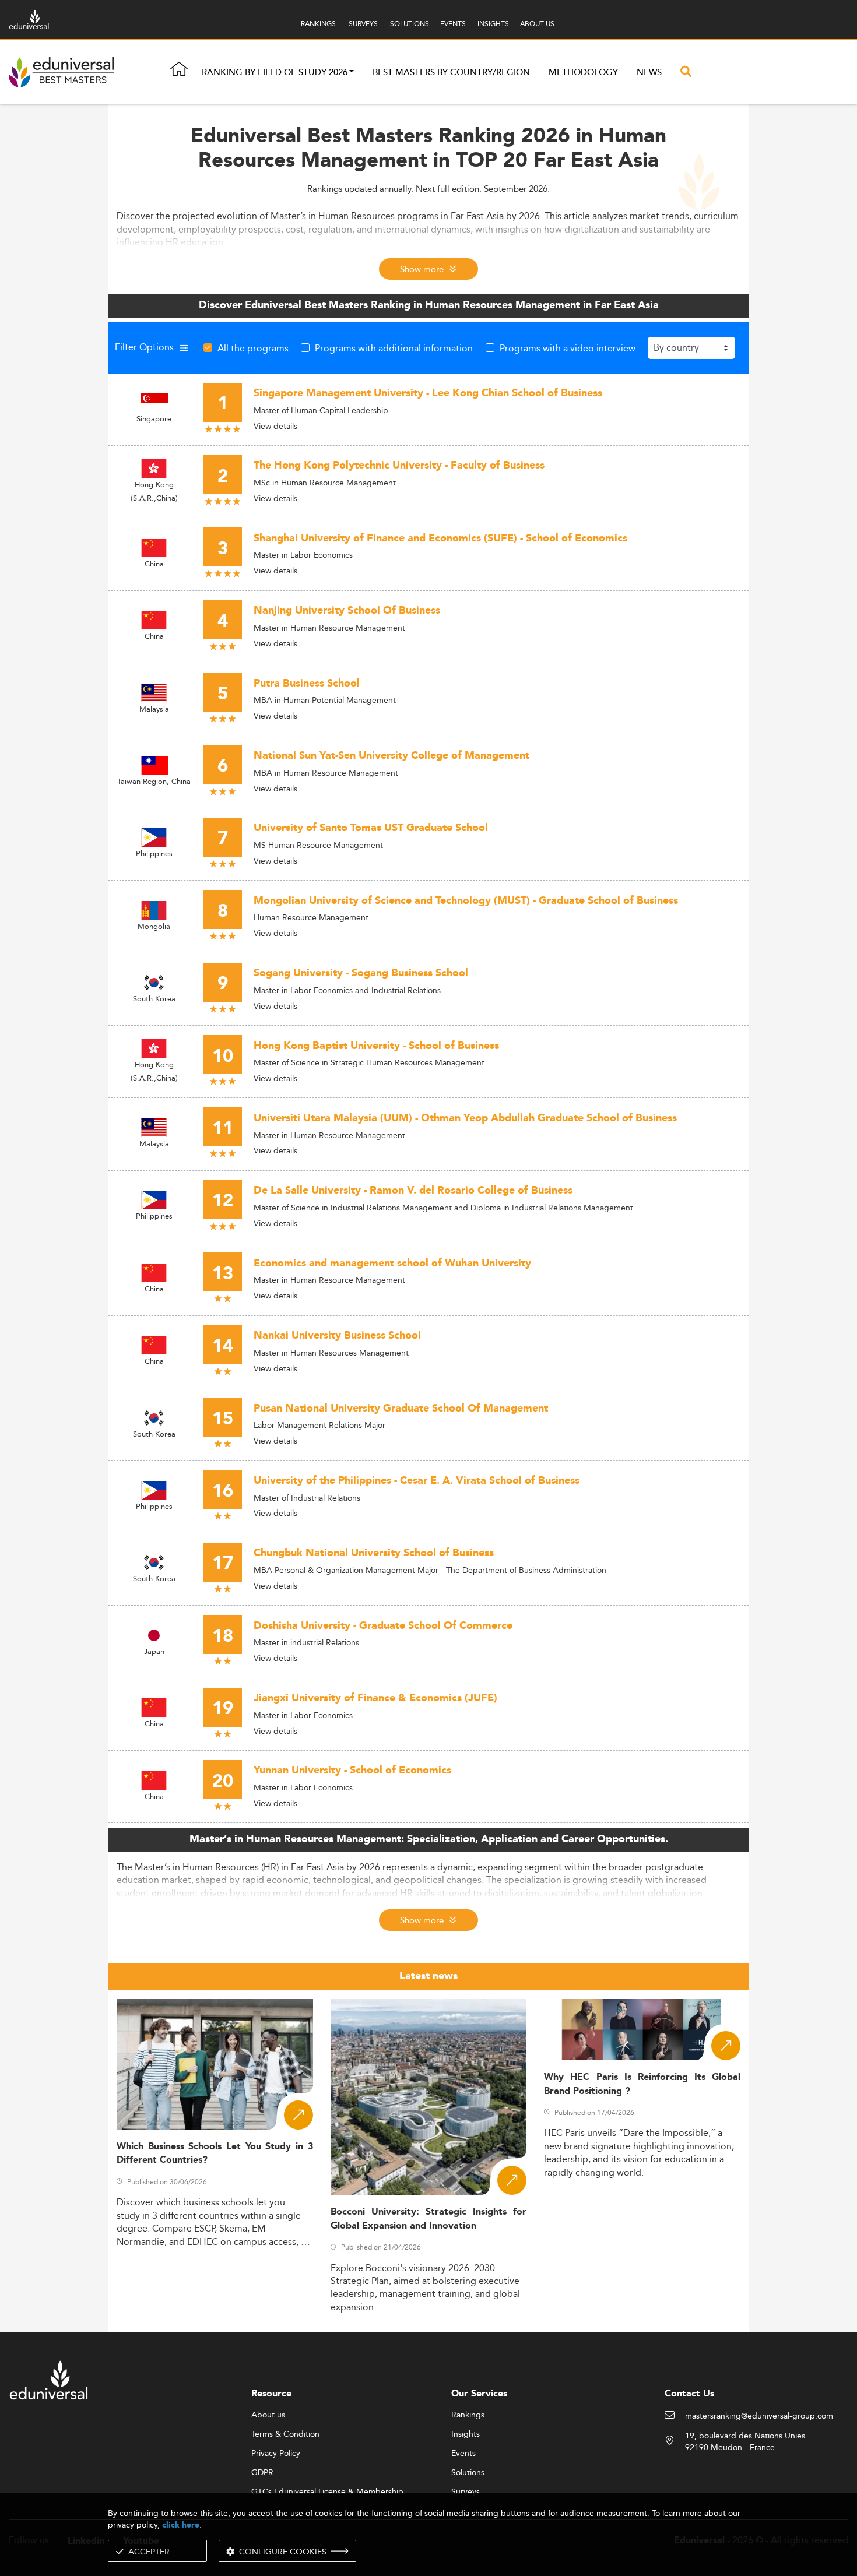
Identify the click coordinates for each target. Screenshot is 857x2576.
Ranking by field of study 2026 (275, 73)
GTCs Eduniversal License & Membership (327, 2492)
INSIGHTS (493, 24)
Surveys (466, 2492)
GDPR (262, 2473)
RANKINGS (318, 24)
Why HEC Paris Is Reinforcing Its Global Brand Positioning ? (642, 2084)
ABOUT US (537, 24)
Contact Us (689, 2394)
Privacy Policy (276, 2454)
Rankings (468, 2415)
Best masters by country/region (451, 73)
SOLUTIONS (410, 24)
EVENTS (453, 24)
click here (181, 2525)
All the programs (253, 348)
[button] (352, 73)
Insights (466, 2434)
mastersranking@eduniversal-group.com (759, 2416)
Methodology (583, 73)
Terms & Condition (285, 2434)
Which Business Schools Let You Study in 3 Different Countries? (215, 2153)
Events (463, 2454)
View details (275, 426)
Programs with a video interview (568, 348)
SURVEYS (363, 24)
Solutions (468, 2473)
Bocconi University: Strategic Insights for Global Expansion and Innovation (429, 2219)
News (649, 73)
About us (268, 2415)
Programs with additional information (394, 348)
